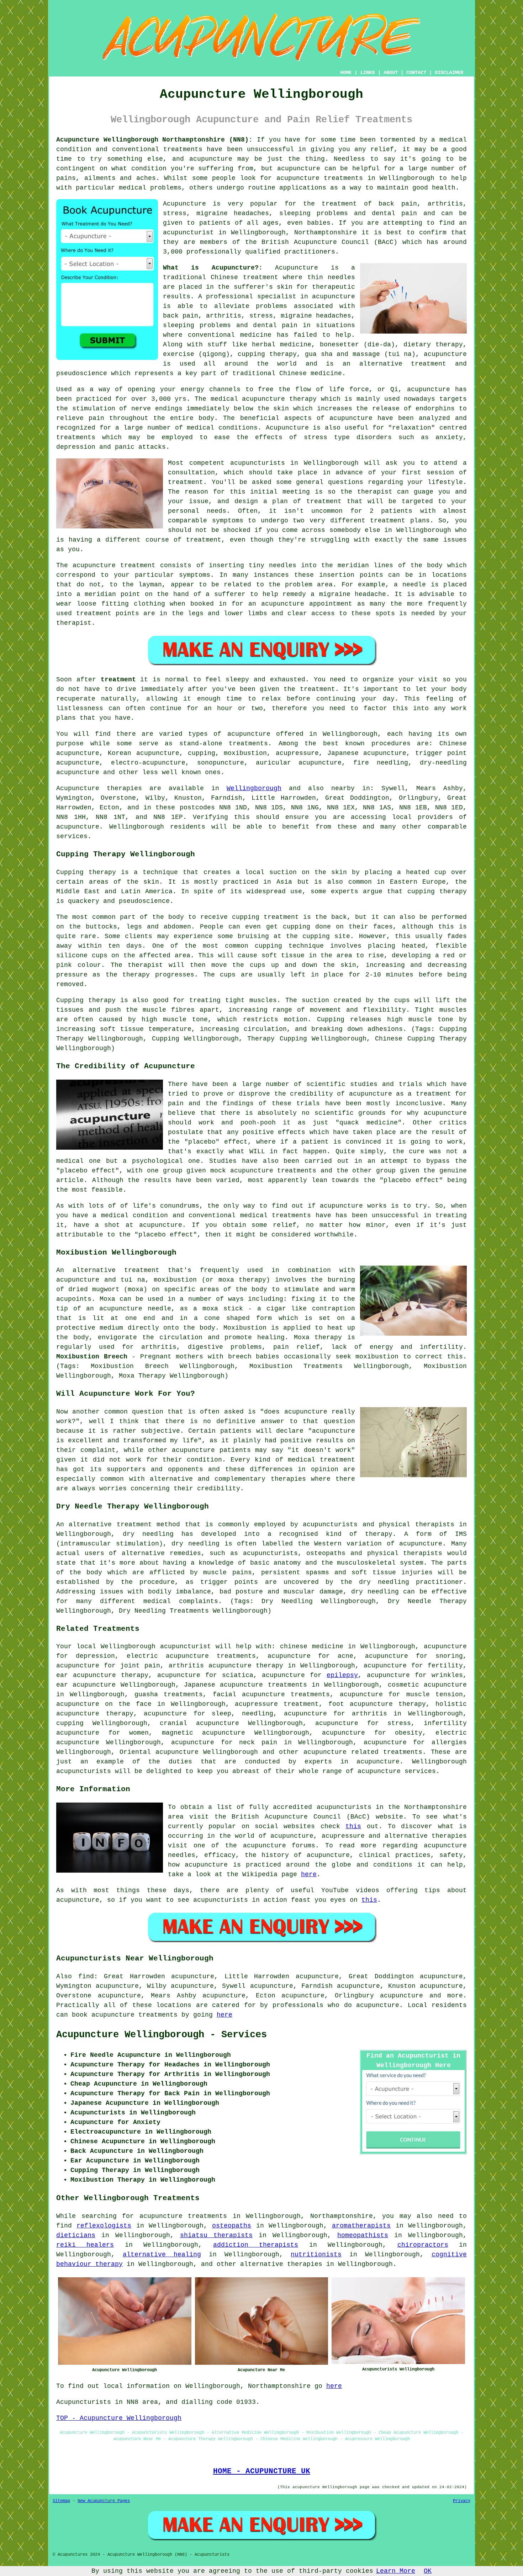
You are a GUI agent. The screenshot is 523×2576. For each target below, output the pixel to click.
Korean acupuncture (143, 753)
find (86, 1976)
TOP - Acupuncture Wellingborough (119, 2418)
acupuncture (249, 734)
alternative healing (162, 2255)
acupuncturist (188, 233)
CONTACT (416, 73)
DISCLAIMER (449, 73)
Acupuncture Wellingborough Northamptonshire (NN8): (154, 140)
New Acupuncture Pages (104, 2501)
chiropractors (423, 2245)
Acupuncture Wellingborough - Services (162, 2035)
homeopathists (363, 2235)
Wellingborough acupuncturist (156, 1646)
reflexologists (104, 2226)
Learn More (396, 2571)
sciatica (238, 1675)
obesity (409, 1733)
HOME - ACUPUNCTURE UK (262, 2471)
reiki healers (85, 2245)
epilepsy (342, 1675)
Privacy (462, 2501)
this (353, 1826)
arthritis (369, 1714)
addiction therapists (256, 2245)
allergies (449, 1742)
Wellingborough (254, 788)
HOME (346, 73)
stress (399, 1723)
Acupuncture (184, 204)
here (309, 1874)
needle (414, 585)
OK (428, 2571)
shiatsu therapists (216, 2235)
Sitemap (61, 2501)
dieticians (76, 2235)
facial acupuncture (249, 1694)
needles (341, 277)
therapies (305, 2264)
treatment (118, 680)
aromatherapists (361, 2226)
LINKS (368, 73)
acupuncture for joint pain (108, 1666)
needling (258, 1714)
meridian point (112, 594)
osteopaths (232, 2226)
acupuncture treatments (320, 178)
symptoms (228, 521)
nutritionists (316, 2255)
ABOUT (391, 73)
